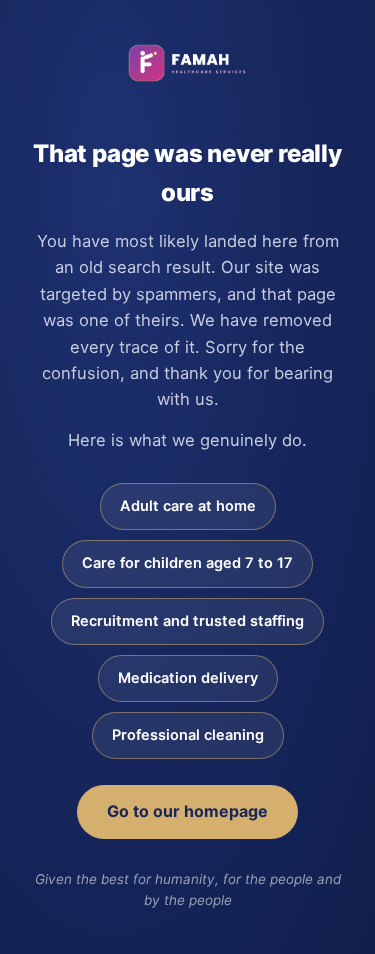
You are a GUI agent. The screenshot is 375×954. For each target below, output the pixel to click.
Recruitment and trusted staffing (187, 621)
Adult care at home (188, 506)
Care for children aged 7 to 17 (187, 563)
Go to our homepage (187, 811)
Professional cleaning (188, 735)
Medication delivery (188, 678)
